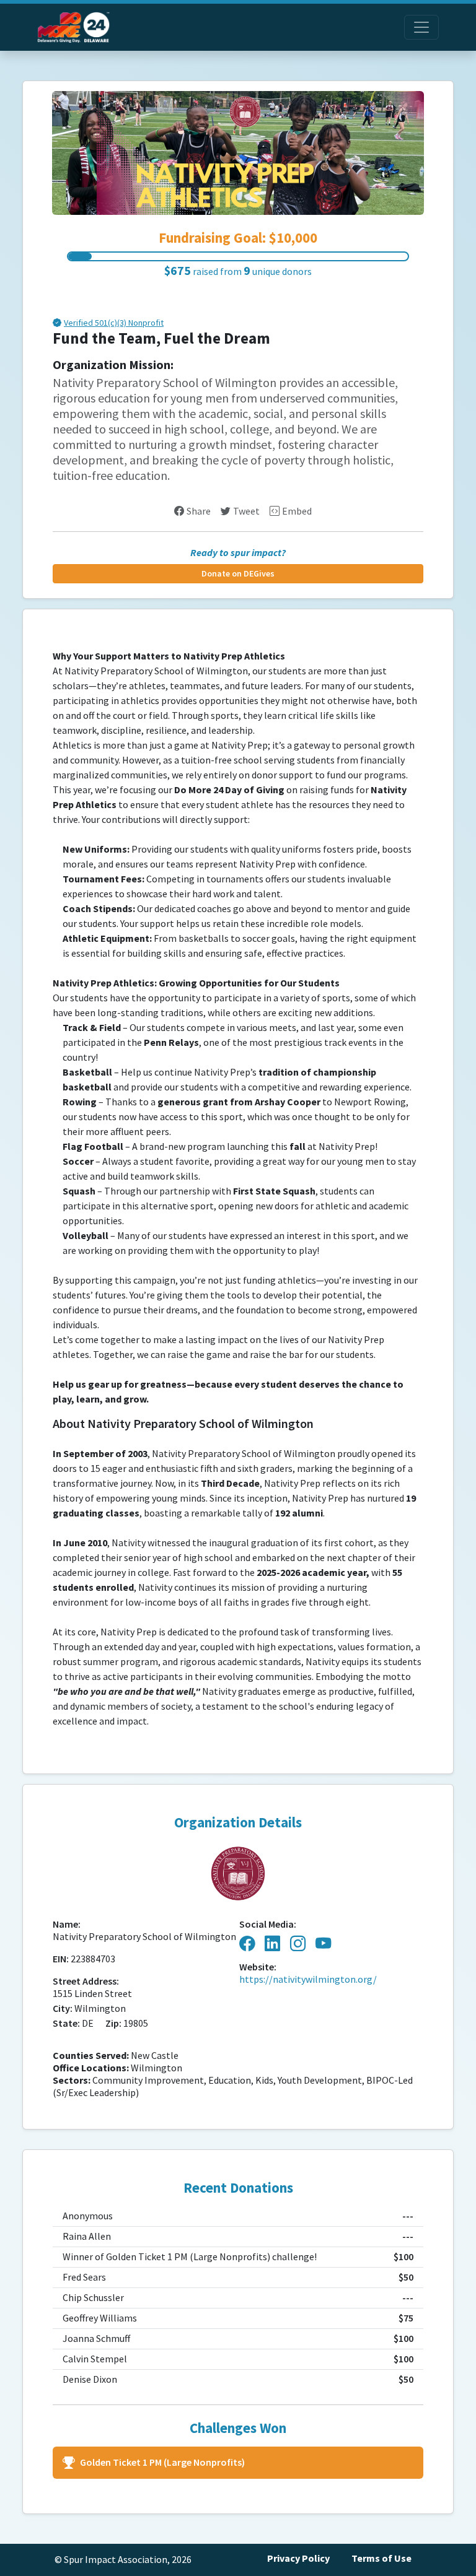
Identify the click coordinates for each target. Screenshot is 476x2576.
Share (199, 511)
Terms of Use (381, 2558)
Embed (297, 511)
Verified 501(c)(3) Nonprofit (114, 324)
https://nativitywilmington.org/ (308, 1979)
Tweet (246, 511)
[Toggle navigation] (421, 27)
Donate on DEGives (238, 574)
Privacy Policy (298, 2558)
